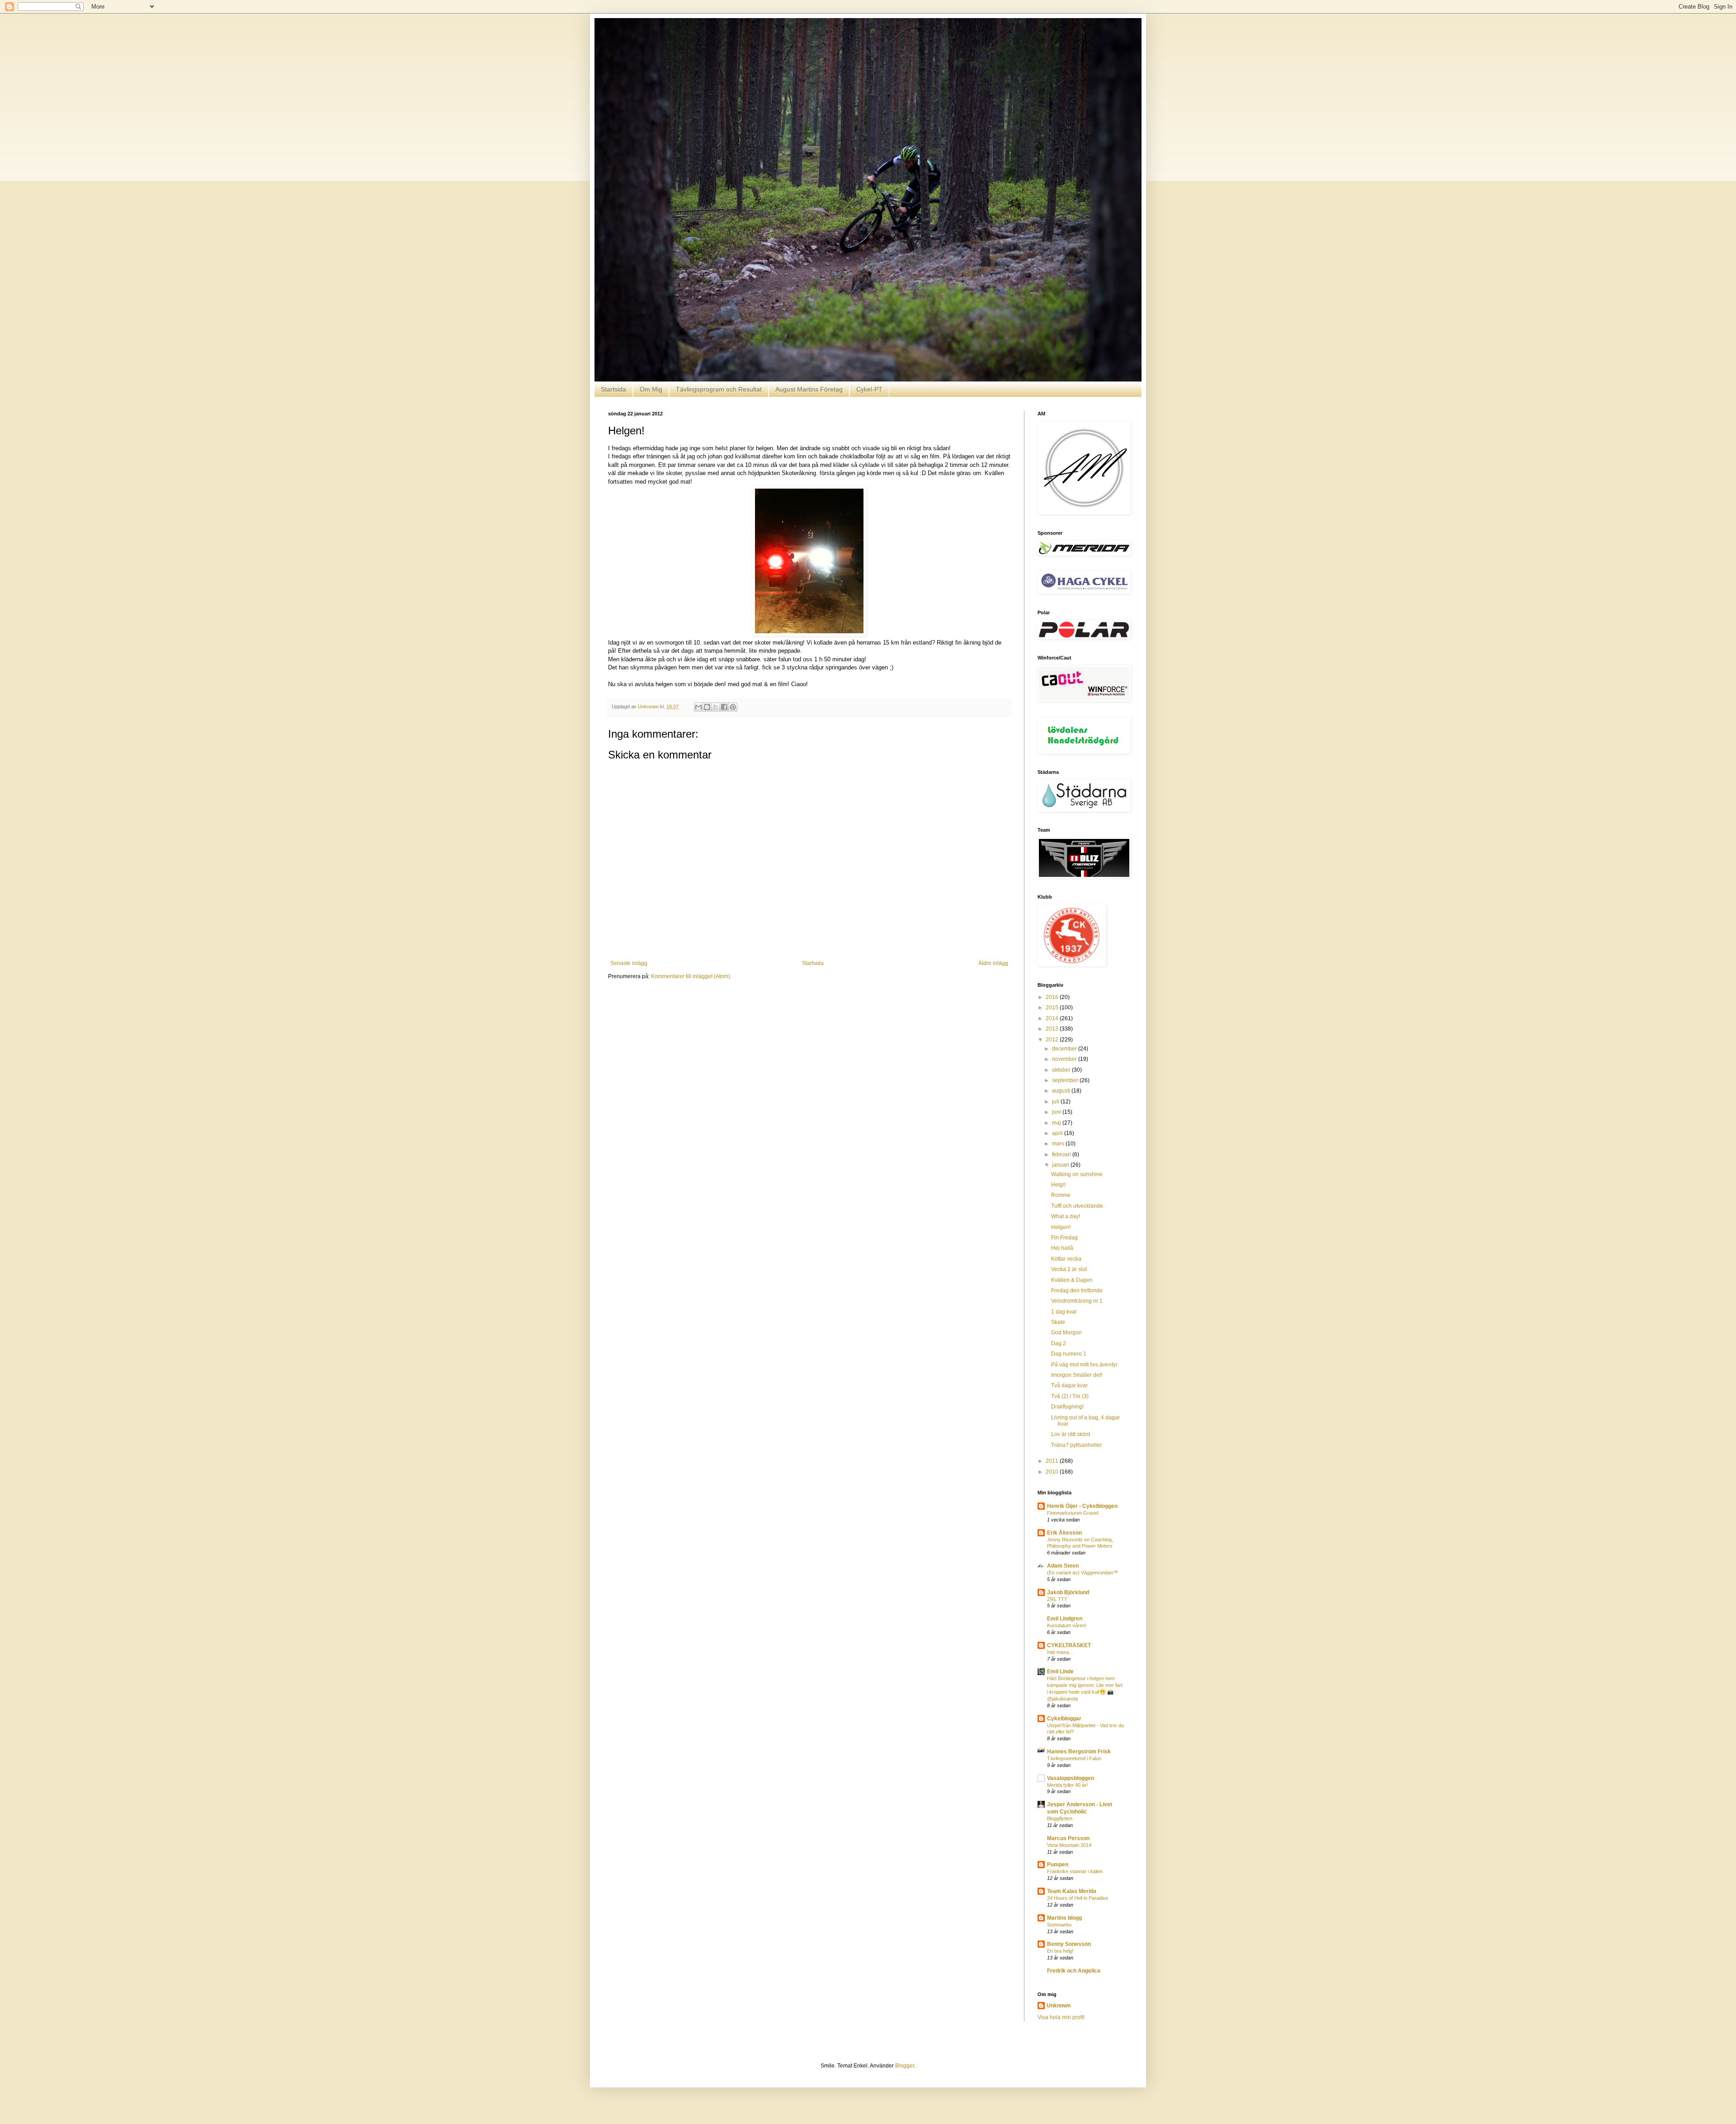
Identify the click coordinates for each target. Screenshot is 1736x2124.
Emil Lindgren (1065, 1619)
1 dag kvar (1064, 1312)
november (1065, 1059)
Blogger (905, 2066)
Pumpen (1058, 1865)
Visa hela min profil (1061, 2017)
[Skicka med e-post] (698, 707)
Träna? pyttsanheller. (1077, 1445)
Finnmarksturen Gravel (1073, 1513)
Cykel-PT (869, 389)
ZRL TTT (1057, 1599)
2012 (1053, 1040)
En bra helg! (1060, 1951)
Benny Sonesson (1069, 1944)
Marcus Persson (1068, 1838)
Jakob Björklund (1068, 1592)
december (1065, 1049)
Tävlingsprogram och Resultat (719, 389)
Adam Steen (1063, 1566)
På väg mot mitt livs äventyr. (1085, 1365)
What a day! (1066, 1216)
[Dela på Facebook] (724, 707)
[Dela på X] (716, 707)
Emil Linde (1060, 1672)
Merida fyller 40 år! (1067, 1785)
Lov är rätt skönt (1071, 1434)
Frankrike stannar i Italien (1075, 1871)
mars (1059, 1144)
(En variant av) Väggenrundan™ (1083, 1573)
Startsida (613, 389)
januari (1061, 1165)
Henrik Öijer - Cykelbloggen (1082, 1506)
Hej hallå (1062, 1248)
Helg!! (1058, 1185)
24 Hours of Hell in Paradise (1078, 1898)
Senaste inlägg (629, 963)
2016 (1053, 997)
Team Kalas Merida (1072, 1891)
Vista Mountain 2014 (1069, 1845)
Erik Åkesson (1064, 1533)
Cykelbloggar (1064, 1719)
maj (1057, 1123)
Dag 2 (1059, 1343)
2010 (1053, 1472)
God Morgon (1066, 1333)
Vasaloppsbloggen (1071, 1778)
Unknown (1059, 2006)
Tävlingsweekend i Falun (1074, 1758)
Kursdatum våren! (1067, 1625)
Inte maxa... (1060, 1652)
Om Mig (651, 389)
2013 (1053, 1029)
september (1066, 1080)
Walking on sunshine (1077, 1174)
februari (1062, 1154)
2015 (1053, 1008)
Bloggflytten (1060, 1818)
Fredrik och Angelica (1074, 1971)
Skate (1058, 1322)
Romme (1061, 1195)
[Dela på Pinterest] (733, 707)
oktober (1062, 1070)
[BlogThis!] (707, 707)
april (1058, 1133)
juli (1056, 1102)
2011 (1053, 1461)
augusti (1062, 1091)
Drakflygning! (1067, 1407)
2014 (1053, 1018)
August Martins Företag (809, 389)
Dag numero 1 (1069, 1354)
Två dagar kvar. (1070, 1385)
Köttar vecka (1066, 1259)
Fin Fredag (1064, 1238)
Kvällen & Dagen (1072, 1280)
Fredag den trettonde (1077, 1290)
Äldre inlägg (993, 963)
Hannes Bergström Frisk (1079, 1752)
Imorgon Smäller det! (1077, 1375)
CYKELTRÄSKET (1069, 1645)
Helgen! (1061, 1227)
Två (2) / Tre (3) (1070, 1396)
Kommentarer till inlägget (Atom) (691, 976)
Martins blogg (1064, 1918)
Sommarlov (1059, 1925)
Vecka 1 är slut (1069, 1269)
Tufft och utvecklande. (1078, 1206)
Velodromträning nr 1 (1077, 1301)
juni (1057, 1112)
